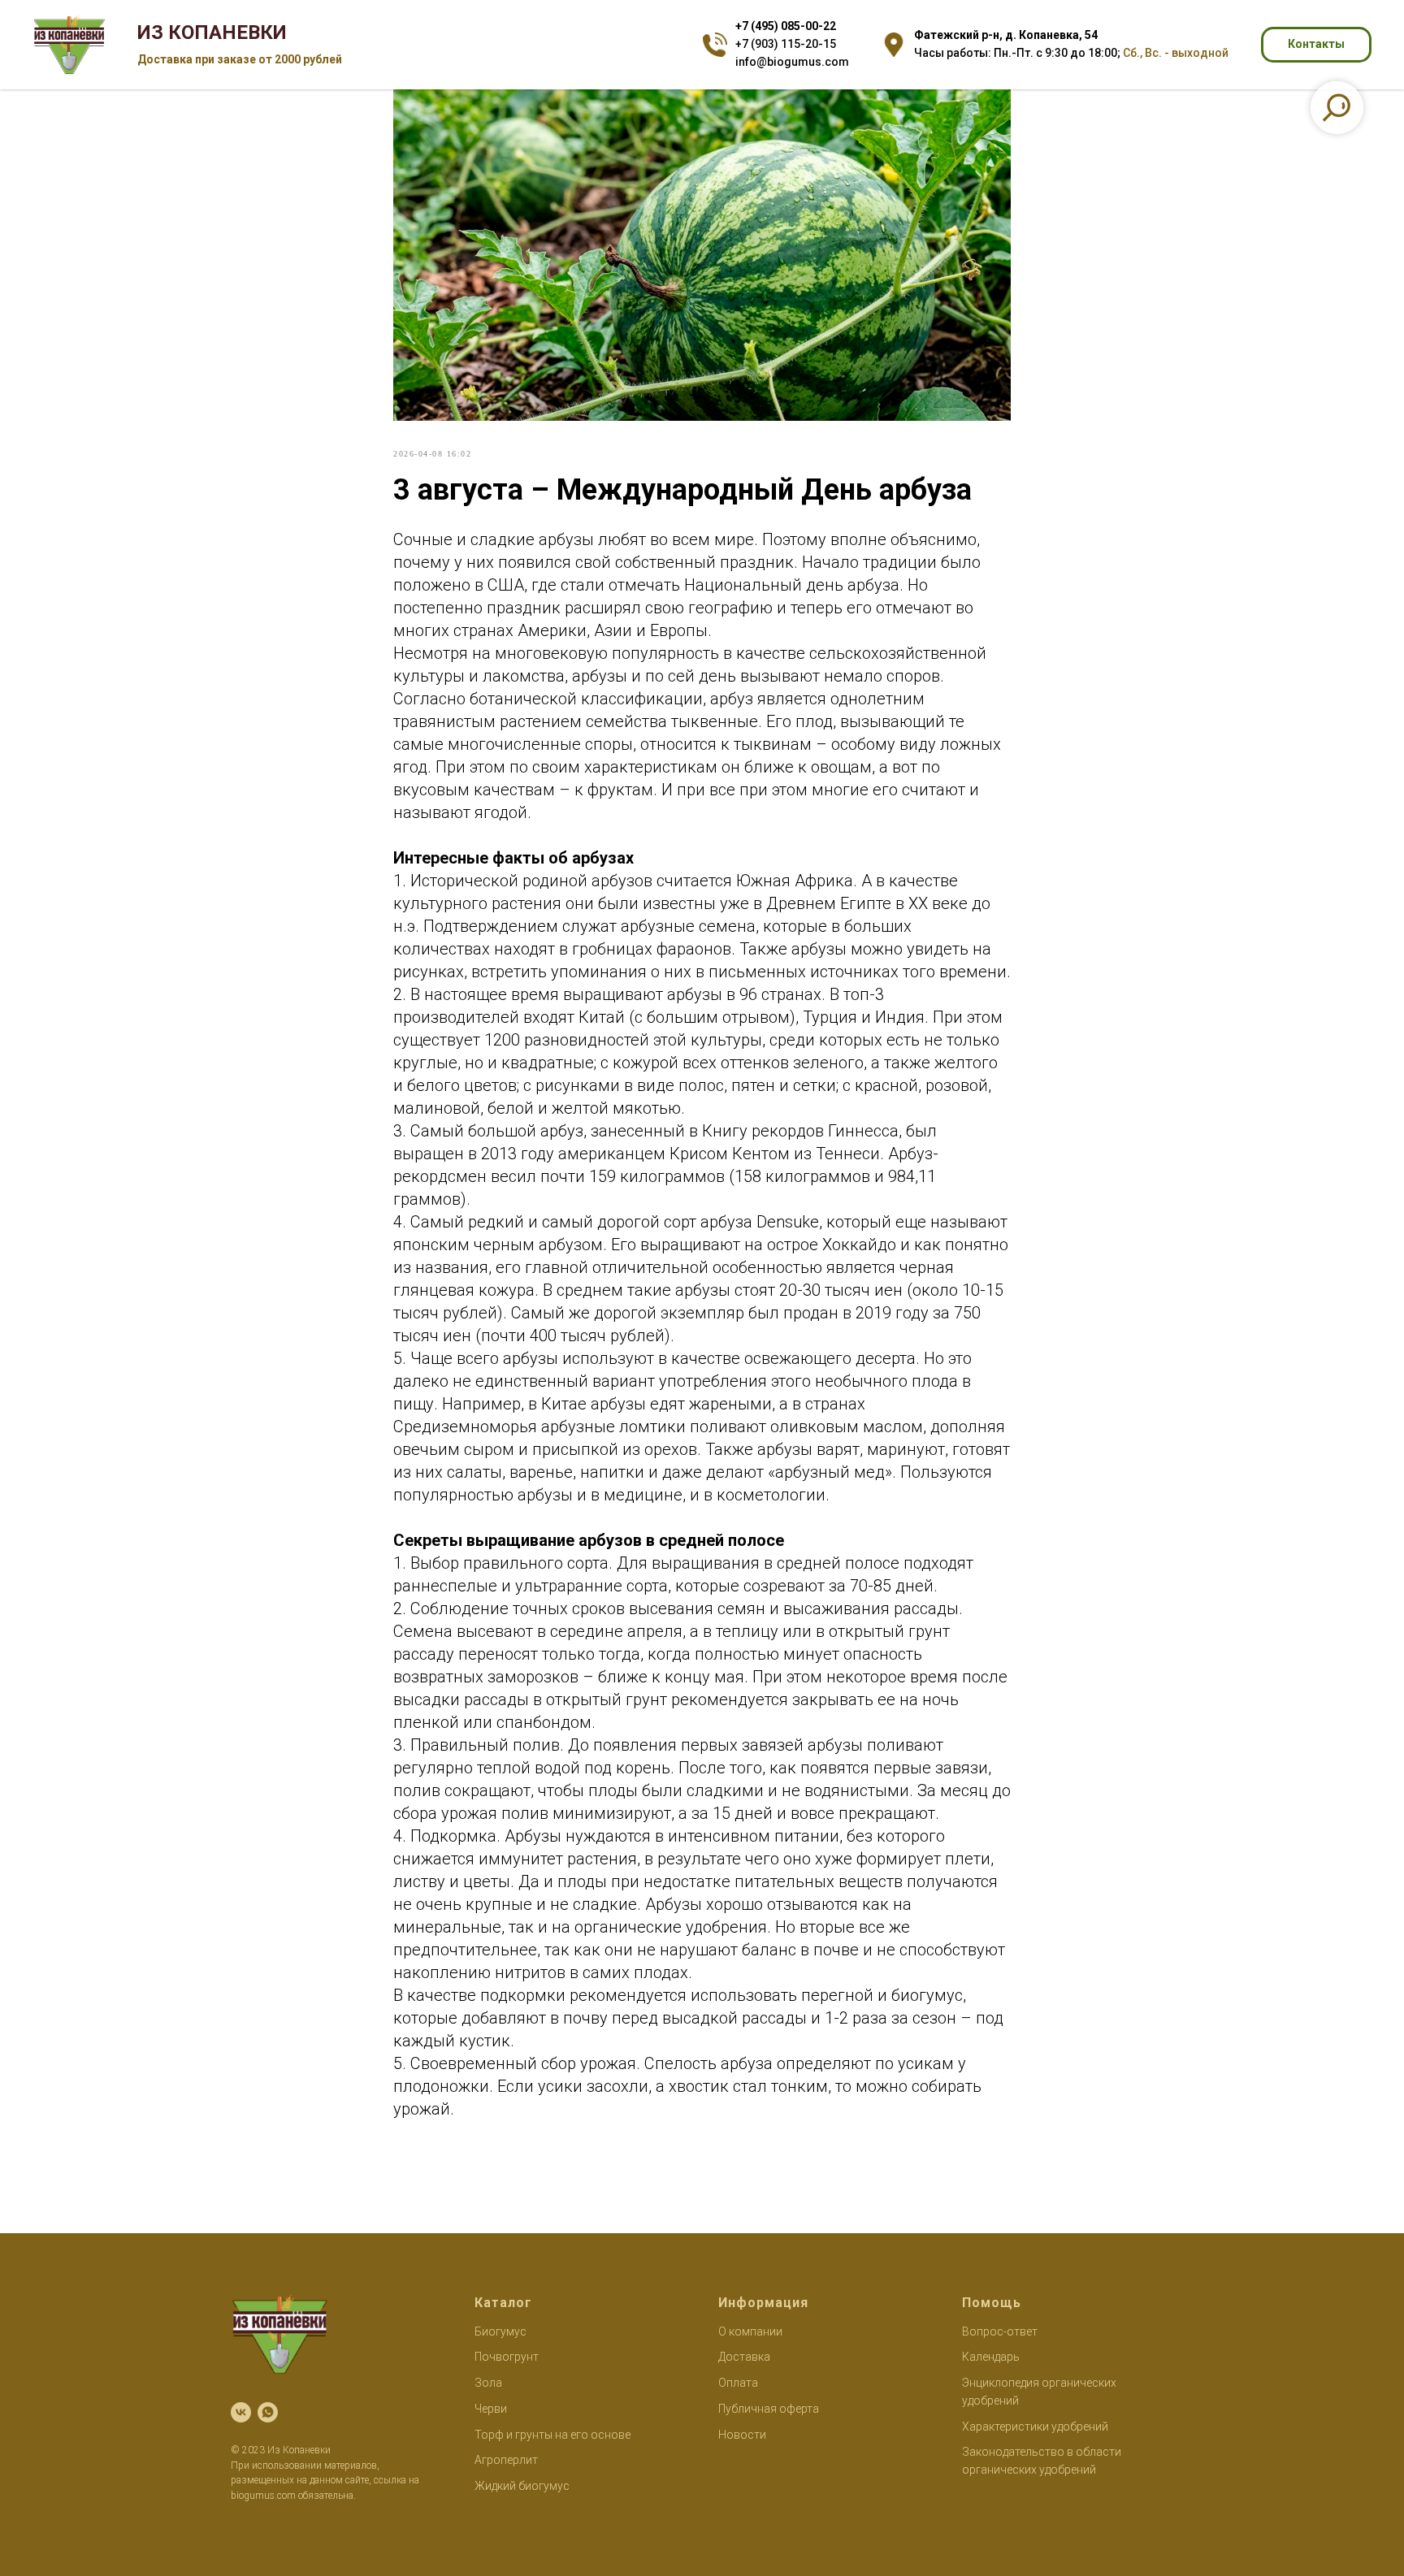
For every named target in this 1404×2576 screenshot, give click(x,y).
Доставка (744, 2357)
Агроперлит (506, 2460)
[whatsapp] (268, 2412)
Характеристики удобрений (1035, 2427)
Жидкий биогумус (522, 2486)
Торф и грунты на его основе (552, 2435)
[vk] (241, 2412)
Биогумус (500, 2331)
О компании (750, 2331)
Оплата (738, 2383)
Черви (491, 2409)
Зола (488, 2383)
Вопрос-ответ (1000, 2331)
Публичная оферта (769, 2409)
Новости (742, 2435)
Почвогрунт (507, 2357)
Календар (988, 2357)
